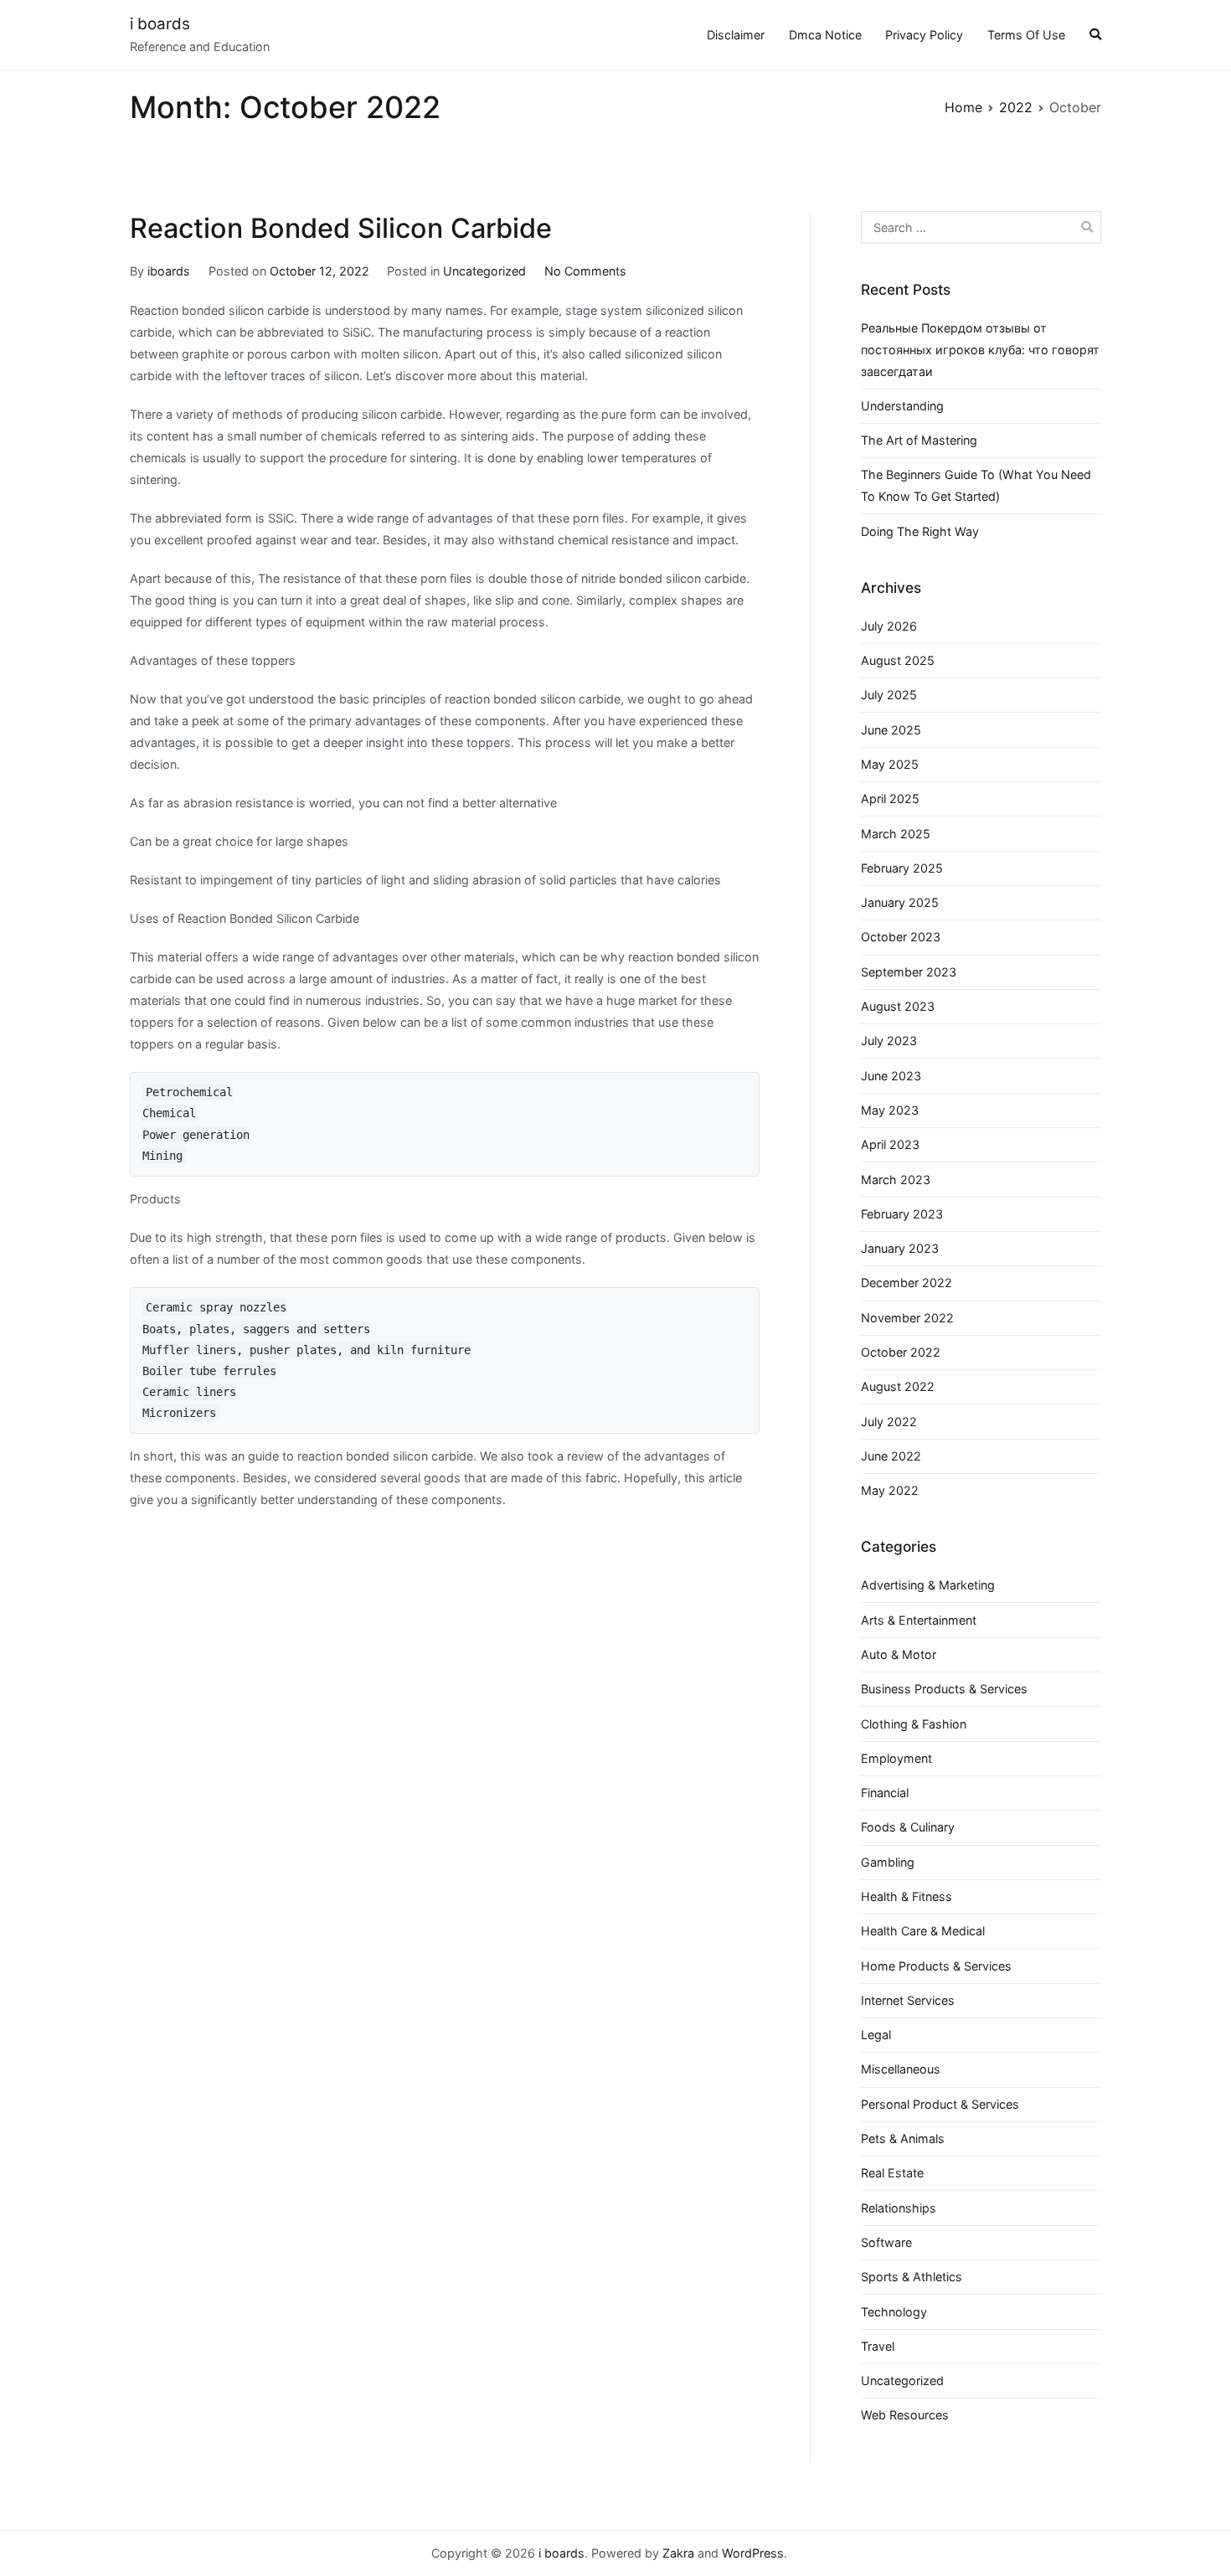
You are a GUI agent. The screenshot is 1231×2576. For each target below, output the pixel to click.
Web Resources (905, 2415)
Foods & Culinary (908, 1827)
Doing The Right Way (920, 531)
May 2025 (890, 764)
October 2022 (901, 1352)
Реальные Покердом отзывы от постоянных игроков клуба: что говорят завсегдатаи (980, 350)
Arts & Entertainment (919, 1620)
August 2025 (898, 660)
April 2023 (890, 1144)
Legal (876, 2035)
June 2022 (891, 1456)
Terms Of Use (1026, 35)
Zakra (678, 2553)
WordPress (753, 2553)
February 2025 (902, 868)
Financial (885, 1793)
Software (886, 2242)
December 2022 (907, 1283)
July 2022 (889, 1422)
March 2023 (896, 1180)
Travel (878, 2346)
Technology (894, 2312)
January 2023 (900, 1248)
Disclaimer (736, 35)
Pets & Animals (903, 2138)
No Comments (585, 271)
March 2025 (896, 834)
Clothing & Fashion (914, 1724)
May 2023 (890, 1110)
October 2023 (901, 937)
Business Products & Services (944, 1689)
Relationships (899, 2208)
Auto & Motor (899, 1654)
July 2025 (889, 695)
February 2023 (902, 1214)
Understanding (902, 406)
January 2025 (900, 902)
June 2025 (891, 730)
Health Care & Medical (923, 1931)
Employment (896, 1758)
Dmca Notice (825, 35)
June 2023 (891, 1076)
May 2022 (890, 1490)
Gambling (888, 1862)
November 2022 (907, 1318)
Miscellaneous (901, 2069)
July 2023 (889, 1041)
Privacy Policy (924, 35)
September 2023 (909, 972)
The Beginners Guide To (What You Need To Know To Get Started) (976, 485)
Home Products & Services (936, 1966)
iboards (169, 271)
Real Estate (892, 2173)
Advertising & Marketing (928, 1585)
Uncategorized (484, 271)
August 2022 (898, 1386)
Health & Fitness (907, 1896)
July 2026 (889, 626)
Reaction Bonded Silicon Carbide (341, 228)
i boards (160, 24)
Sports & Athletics (912, 2277)
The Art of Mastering (919, 440)
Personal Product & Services (940, 2104)
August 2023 (898, 1006)
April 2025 (890, 799)
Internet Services (908, 2000)
